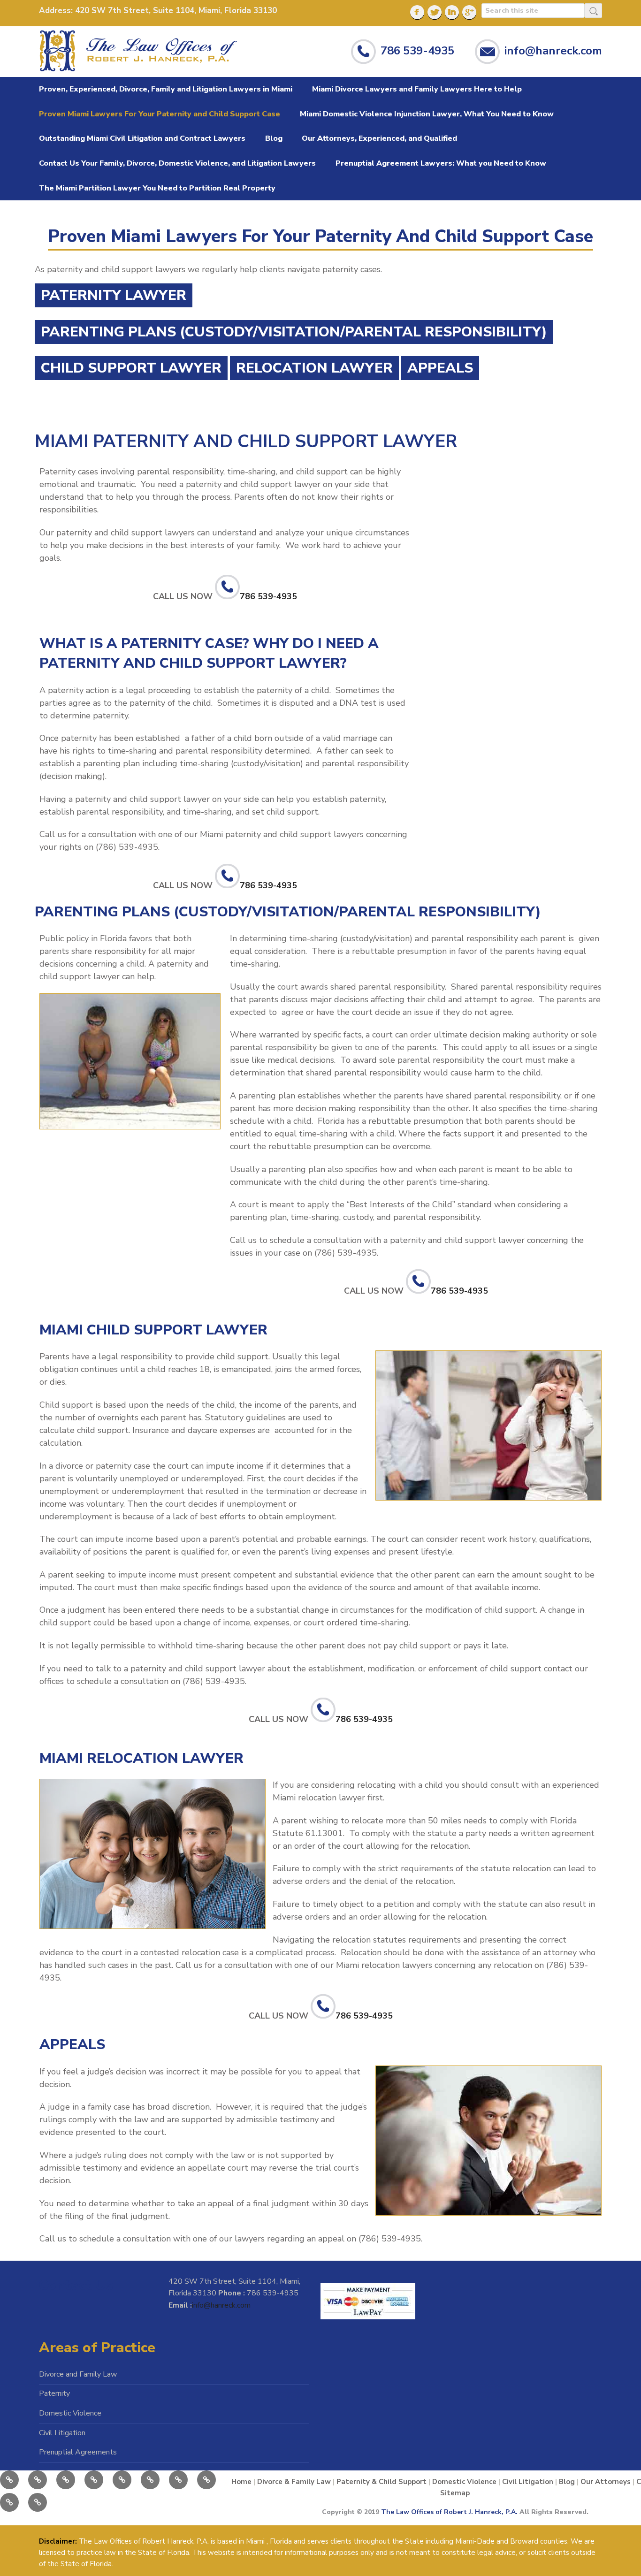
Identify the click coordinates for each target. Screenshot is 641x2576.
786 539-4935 (417, 50)
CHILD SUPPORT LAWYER (131, 368)
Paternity (54, 2393)
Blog (274, 138)
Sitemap (455, 2493)
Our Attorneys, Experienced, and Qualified (379, 138)
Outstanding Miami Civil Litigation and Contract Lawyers (142, 138)
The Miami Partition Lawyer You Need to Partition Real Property (157, 188)
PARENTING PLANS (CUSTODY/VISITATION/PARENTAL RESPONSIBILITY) (294, 332)
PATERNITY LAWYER (114, 295)
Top (614, 2549)
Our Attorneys (606, 2482)
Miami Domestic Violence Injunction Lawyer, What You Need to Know (427, 114)
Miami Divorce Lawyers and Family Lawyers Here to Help (417, 89)
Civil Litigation (62, 2433)
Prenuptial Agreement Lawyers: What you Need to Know (441, 163)
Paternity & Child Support (382, 2482)
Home (241, 2482)
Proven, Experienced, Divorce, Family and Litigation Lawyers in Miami (166, 89)
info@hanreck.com (553, 50)
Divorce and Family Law (78, 2374)
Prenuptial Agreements (78, 2452)
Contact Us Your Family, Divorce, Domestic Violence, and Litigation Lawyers (177, 163)
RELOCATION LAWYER (314, 368)
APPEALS (440, 368)
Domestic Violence (70, 2413)
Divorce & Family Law (294, 2482)
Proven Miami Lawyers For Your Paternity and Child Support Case (160, 114)
